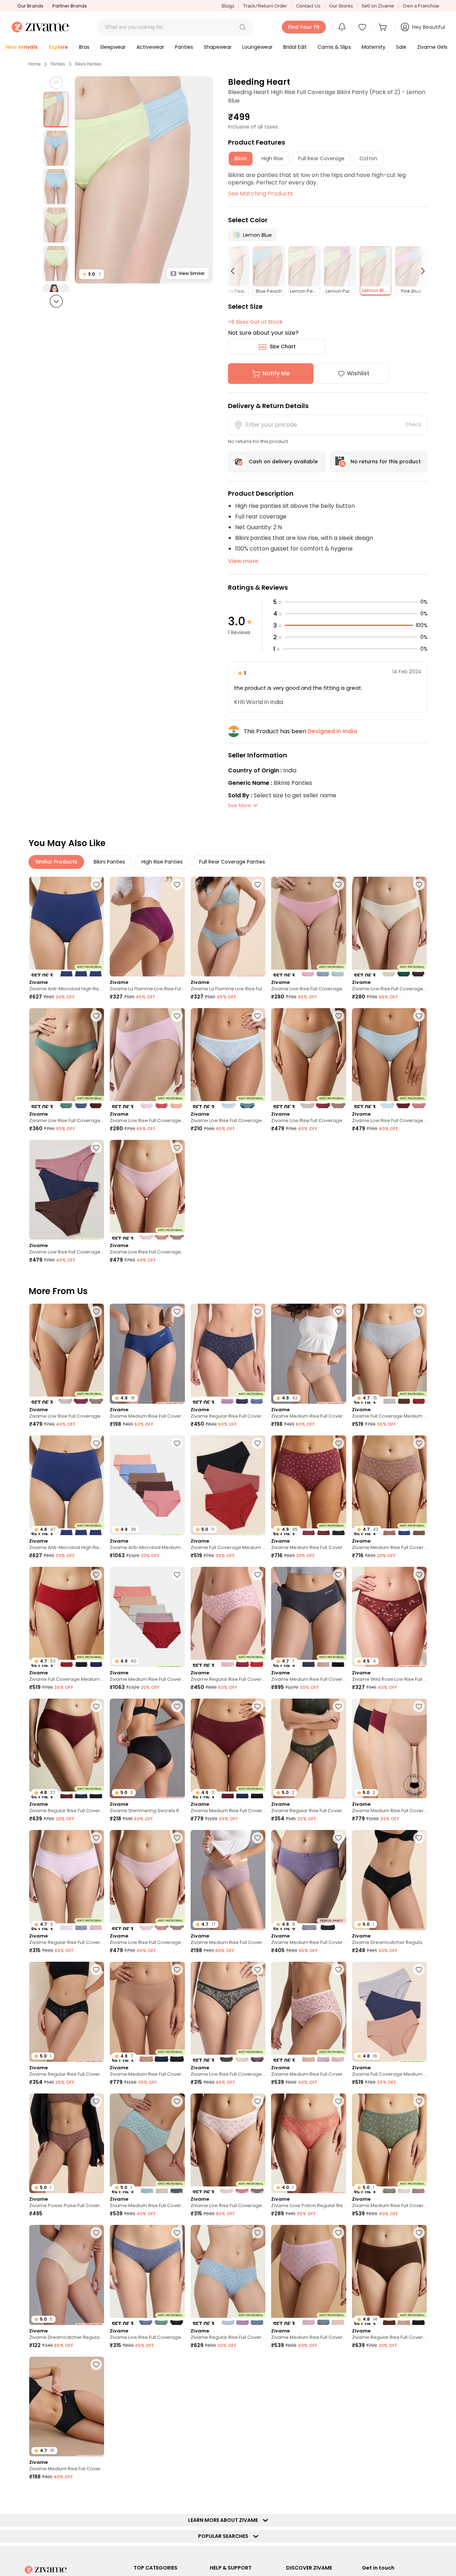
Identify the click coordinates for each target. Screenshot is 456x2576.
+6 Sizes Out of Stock (255, 322)
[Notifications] (342, 27)
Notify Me (276, 373)
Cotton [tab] (368, 158)
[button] (243, 27)
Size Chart (283, 346)
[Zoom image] (144, 180)
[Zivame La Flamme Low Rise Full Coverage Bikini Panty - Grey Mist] (228, 927)
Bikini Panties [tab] (109, 862)
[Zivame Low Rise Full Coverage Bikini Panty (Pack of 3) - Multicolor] (309, 927)
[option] (56, 110)
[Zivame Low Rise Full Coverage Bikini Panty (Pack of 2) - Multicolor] (228, 1058)
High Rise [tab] (272, 158)
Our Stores (341, 6)
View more (243, 561)
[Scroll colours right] (420, 271)
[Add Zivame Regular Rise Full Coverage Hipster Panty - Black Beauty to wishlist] (96, 1970)
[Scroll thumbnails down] (56, 301)
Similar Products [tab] (56, 862)
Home (35, 64)
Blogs (228, 6)
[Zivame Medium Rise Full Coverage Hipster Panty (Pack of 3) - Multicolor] (309, 2012)
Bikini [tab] (241, 158)
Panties (58, 64)
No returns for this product (386, 462)
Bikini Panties (88, 64)
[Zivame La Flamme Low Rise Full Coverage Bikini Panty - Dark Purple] (147, 927)
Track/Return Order (265, 6)
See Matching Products (260, 194)
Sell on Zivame (378, 6)
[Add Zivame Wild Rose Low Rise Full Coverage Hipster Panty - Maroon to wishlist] (419, 1575)
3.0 (92, 274)
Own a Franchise (421, 6)
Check (413, 424)
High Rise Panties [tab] (162, 862)
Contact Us (308, 6)
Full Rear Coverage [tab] (321, 158)
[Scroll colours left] (236, 271)
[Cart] (384, 27)
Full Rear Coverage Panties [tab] (232, 862)
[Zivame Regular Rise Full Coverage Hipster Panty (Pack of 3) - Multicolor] (228, 1354)
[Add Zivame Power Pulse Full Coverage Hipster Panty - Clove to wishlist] (96, 2101)
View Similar (191, 273)
